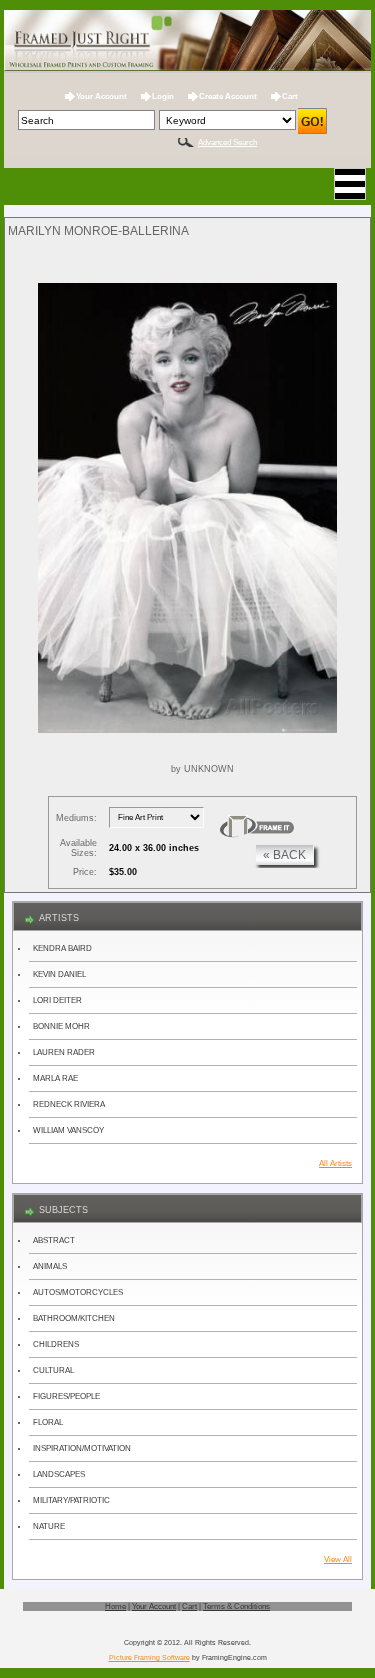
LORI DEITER (57, 1000)
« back (284, 855)
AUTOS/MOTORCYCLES (78, 1292)
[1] (257, 827)
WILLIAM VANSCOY (68, 1130)
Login (163, 96)
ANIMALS (50, 1266)
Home (115, 1606)
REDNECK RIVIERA (69, 1104)
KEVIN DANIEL (59, 974)
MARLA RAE (55, 1078)
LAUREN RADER (64, 1052)
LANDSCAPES (59, 1474)
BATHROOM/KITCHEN (74, 1318)
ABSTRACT (54, 1240)
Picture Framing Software (149, 1657)
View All (338, 1559)
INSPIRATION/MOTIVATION (82, 1448)
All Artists (335, 1163)
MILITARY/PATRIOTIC (71, 1500)
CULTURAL (53, 1370)
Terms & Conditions (236, 1606)
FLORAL (48, 1422)
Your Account (101, 96)
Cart (290, 96)
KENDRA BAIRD (62, 948)
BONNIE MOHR (61, 1026)
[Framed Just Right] (188, 41)
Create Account (228, 96)
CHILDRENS (56, 1344)
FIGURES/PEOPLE (66, 1396)
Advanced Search (227, 142)
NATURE (49, 1526)
